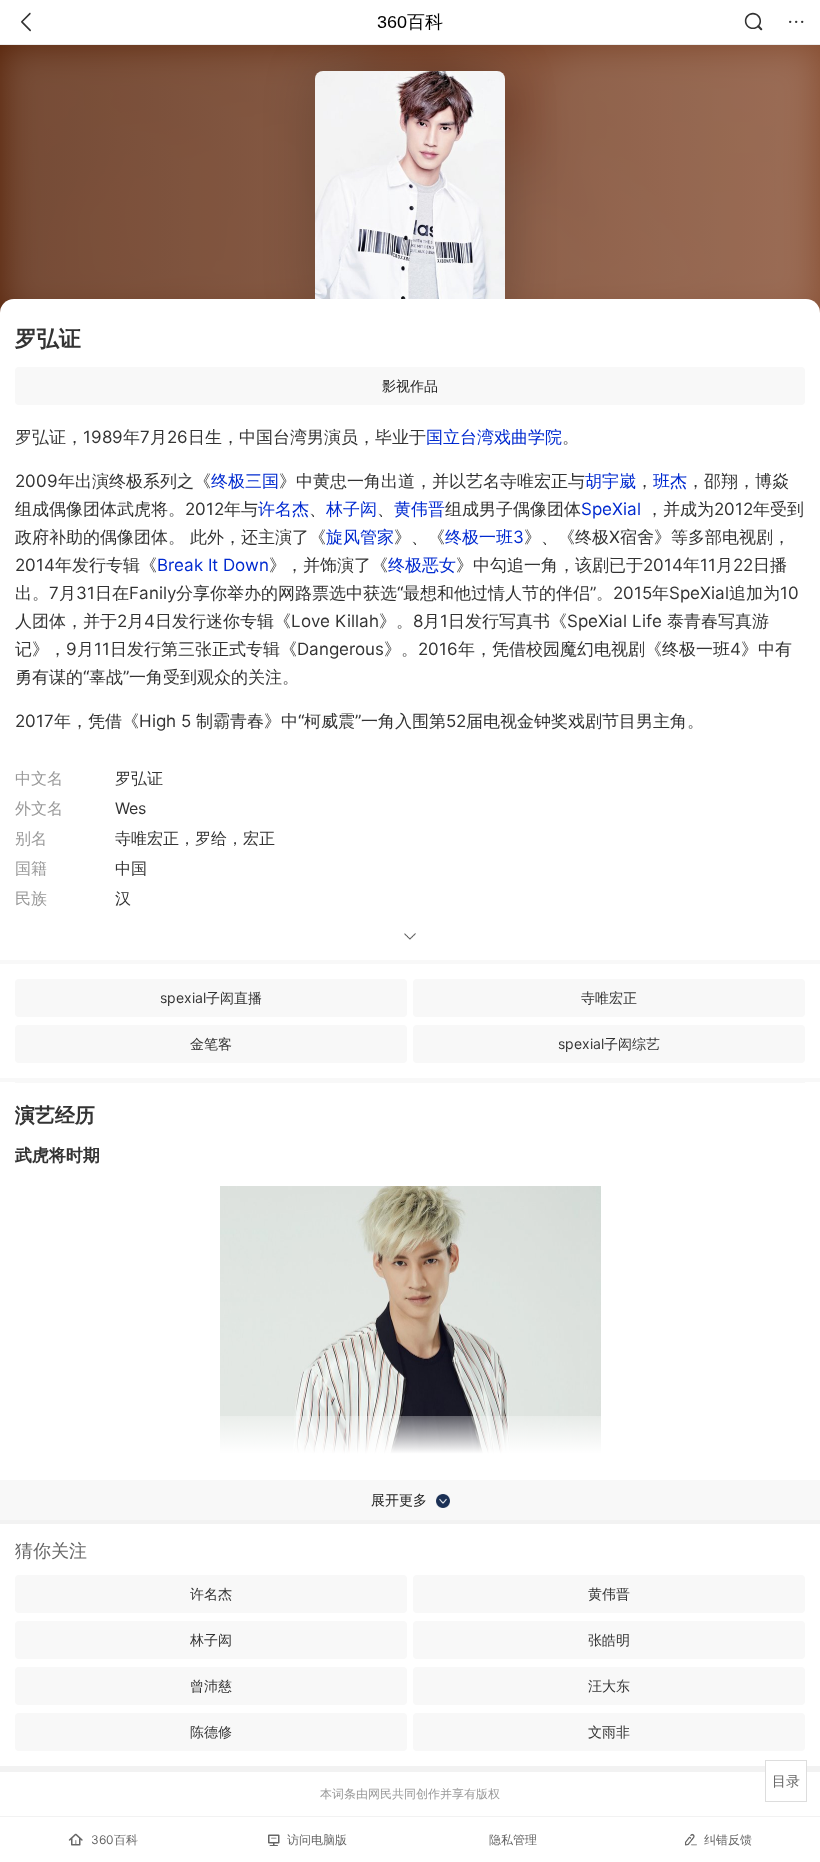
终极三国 (245, 481)
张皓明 (609, 1639)
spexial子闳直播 (211, 997)
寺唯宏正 (609, 997)
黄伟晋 (419, 509)
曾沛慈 (211, 1685)
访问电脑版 (317, 1839)
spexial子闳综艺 (609, 1043)
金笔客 (211, 1043)
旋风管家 (360, 537)
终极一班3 (484, 537)
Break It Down (213, 565)
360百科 (410, 22)
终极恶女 (422, 565)
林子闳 (351, 509)
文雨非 (609, 1731)
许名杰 (283, 509)
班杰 (670, 481)
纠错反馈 (728, 1839)
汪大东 (609, 1685)
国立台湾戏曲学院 (494, 437)
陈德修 (211, 1731)
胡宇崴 (610, 481)
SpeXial (611, 509)
